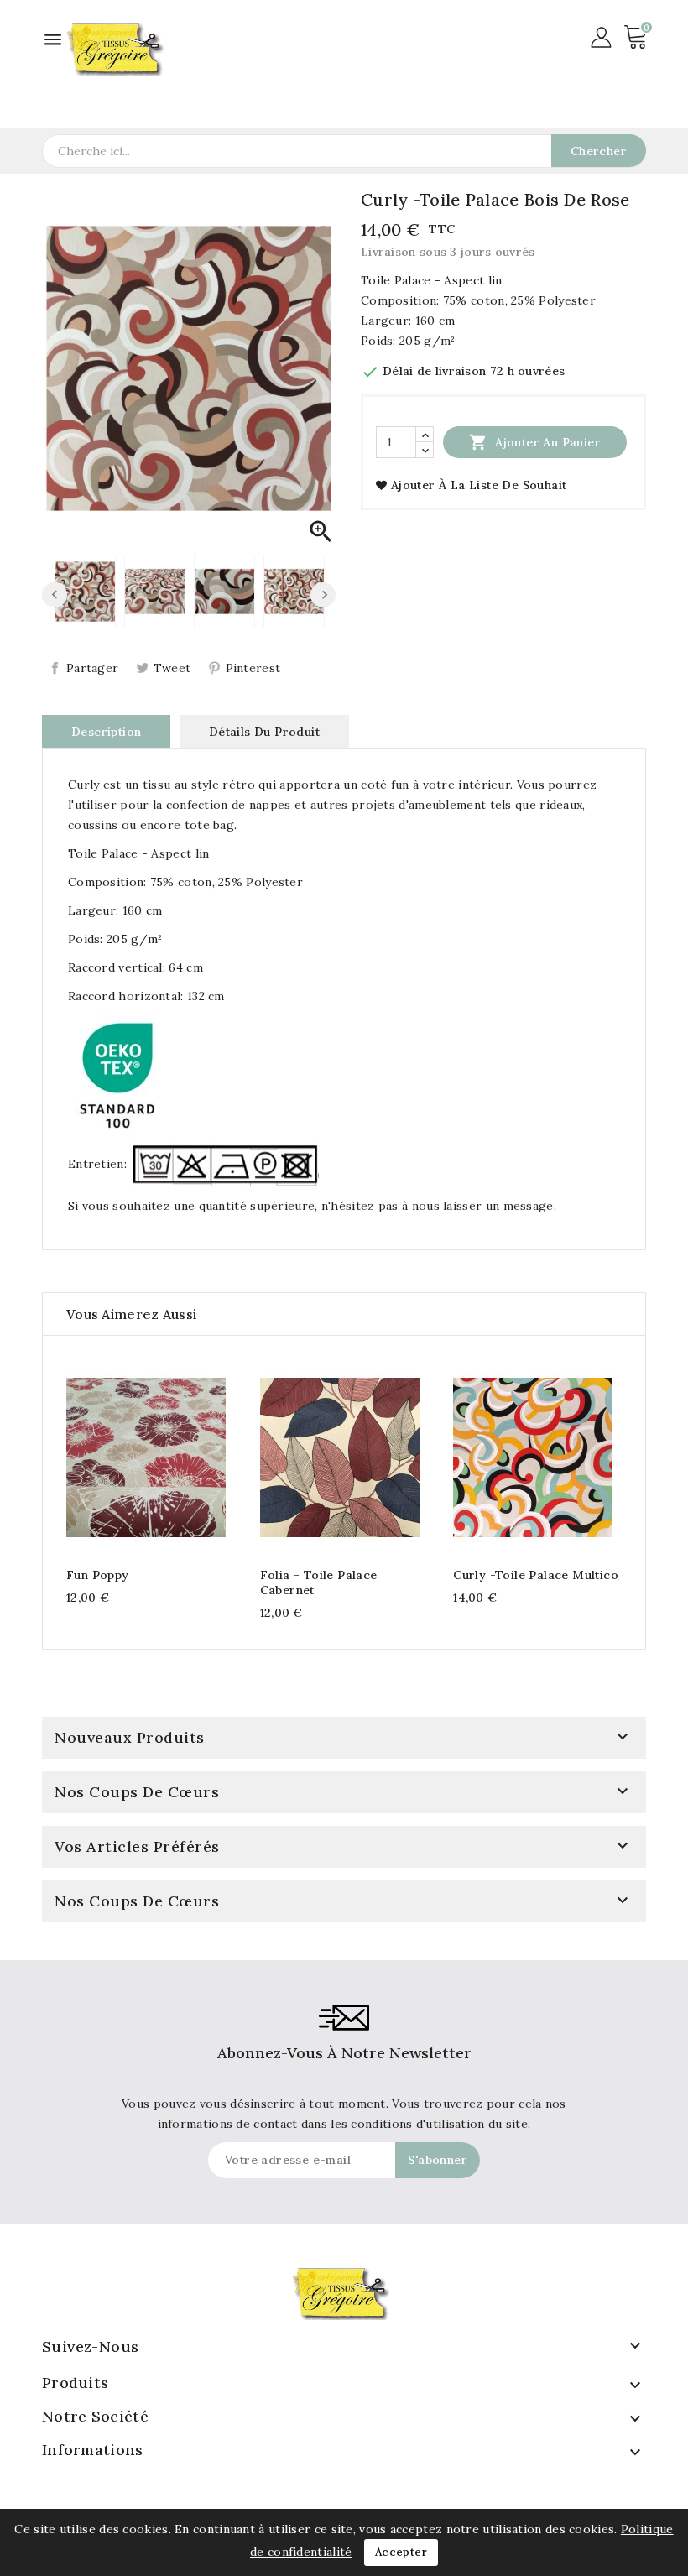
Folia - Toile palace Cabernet (319, 1583)
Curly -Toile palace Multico (536, 1575)
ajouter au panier (113, 1455)
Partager (92, 668)
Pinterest (253, 668)
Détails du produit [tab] (264, 732)
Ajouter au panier (535, 442)
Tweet (172, 668)
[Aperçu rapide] (146, 1455)
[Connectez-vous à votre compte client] (601, 36)
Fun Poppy (98, 1575)
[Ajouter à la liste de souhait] (179, 1455)
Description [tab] (106, 732)
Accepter (401, 2552)
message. (530, 1206)
